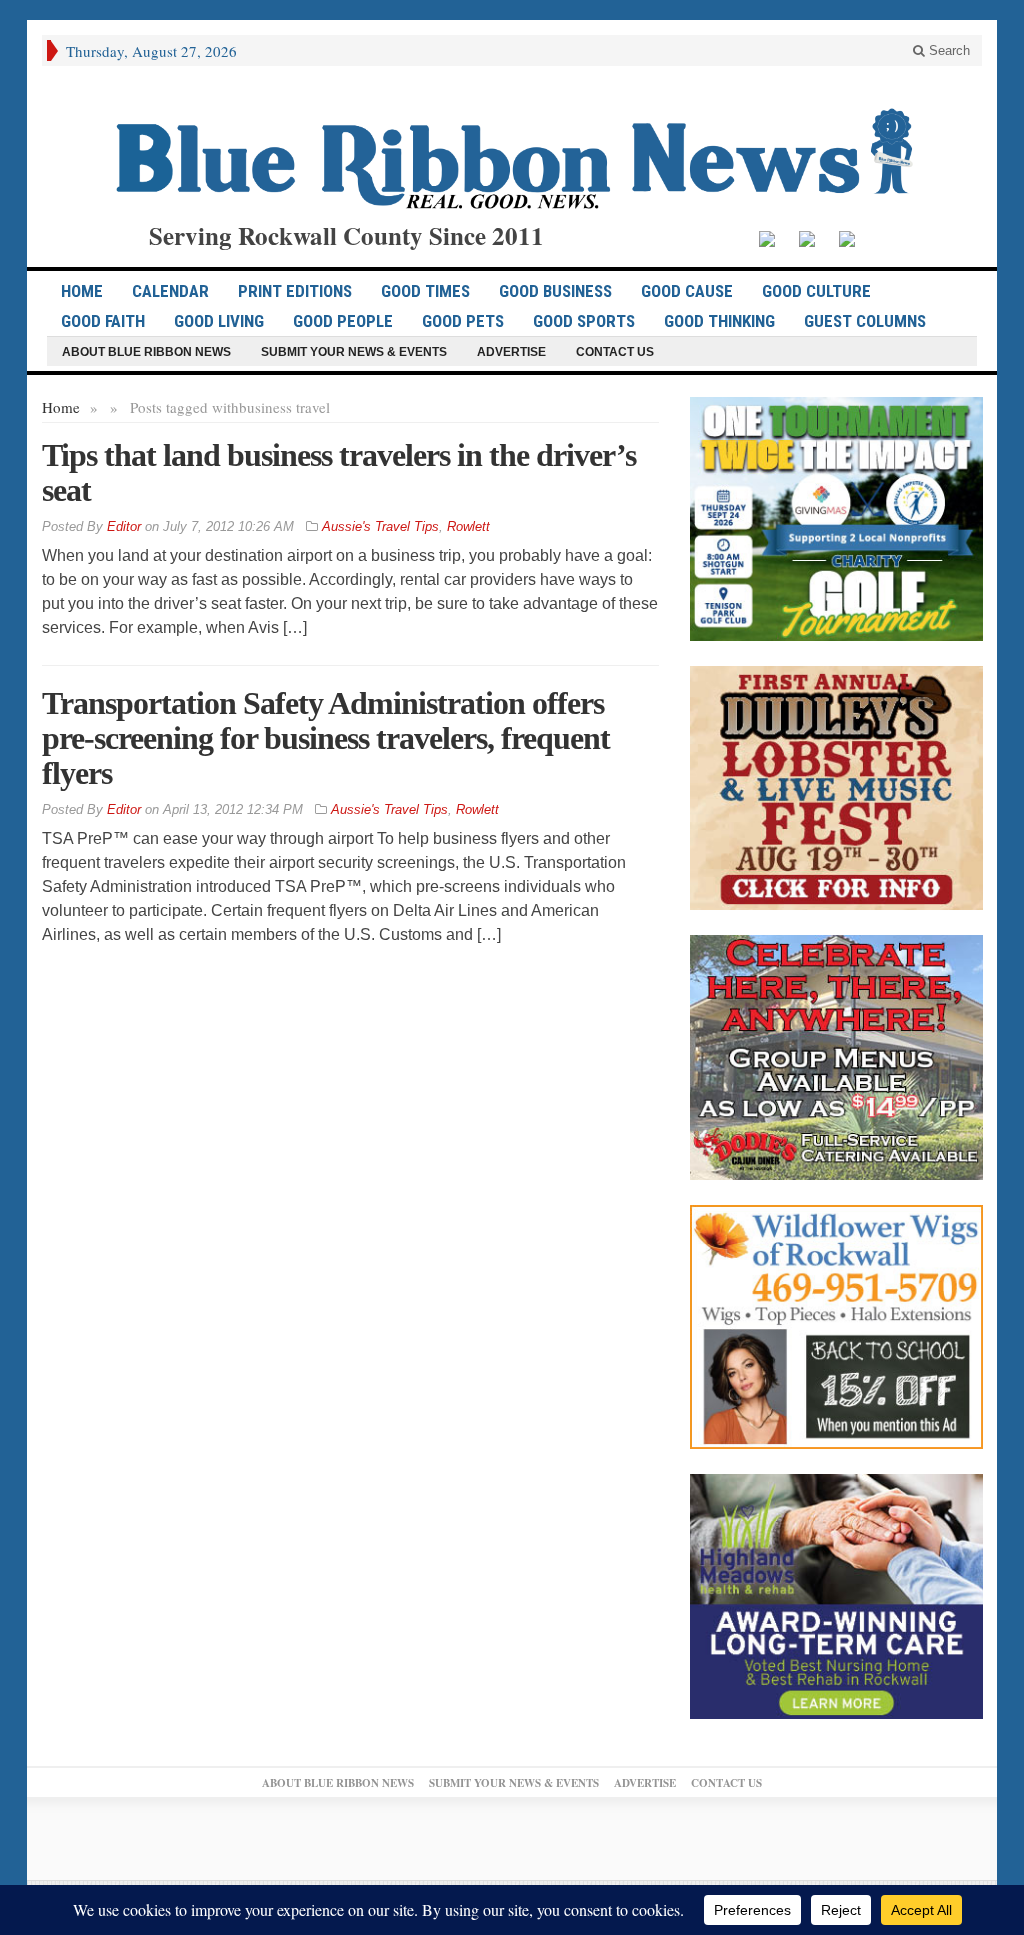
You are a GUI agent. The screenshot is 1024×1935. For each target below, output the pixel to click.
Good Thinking (719, 321)
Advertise (511, 352)
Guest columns (865, 321)
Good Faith (103, 321)
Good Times (425, 291)
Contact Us (615, 352)
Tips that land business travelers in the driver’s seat (339, 472)
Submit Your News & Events (354, 352)
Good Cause (687, 291)
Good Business (555, 291)
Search (947, 50)
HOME (82, 291)
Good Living (219, 321)
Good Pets (463, 321)
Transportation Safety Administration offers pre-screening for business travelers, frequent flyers (326, 738)
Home (61, 407)
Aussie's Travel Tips (380, 526)
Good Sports (584, 321)
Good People (343, 321)
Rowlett (468, 526)
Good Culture (816, 291)
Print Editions (295, 291)
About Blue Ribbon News (146, 352)
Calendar (170, 291)
